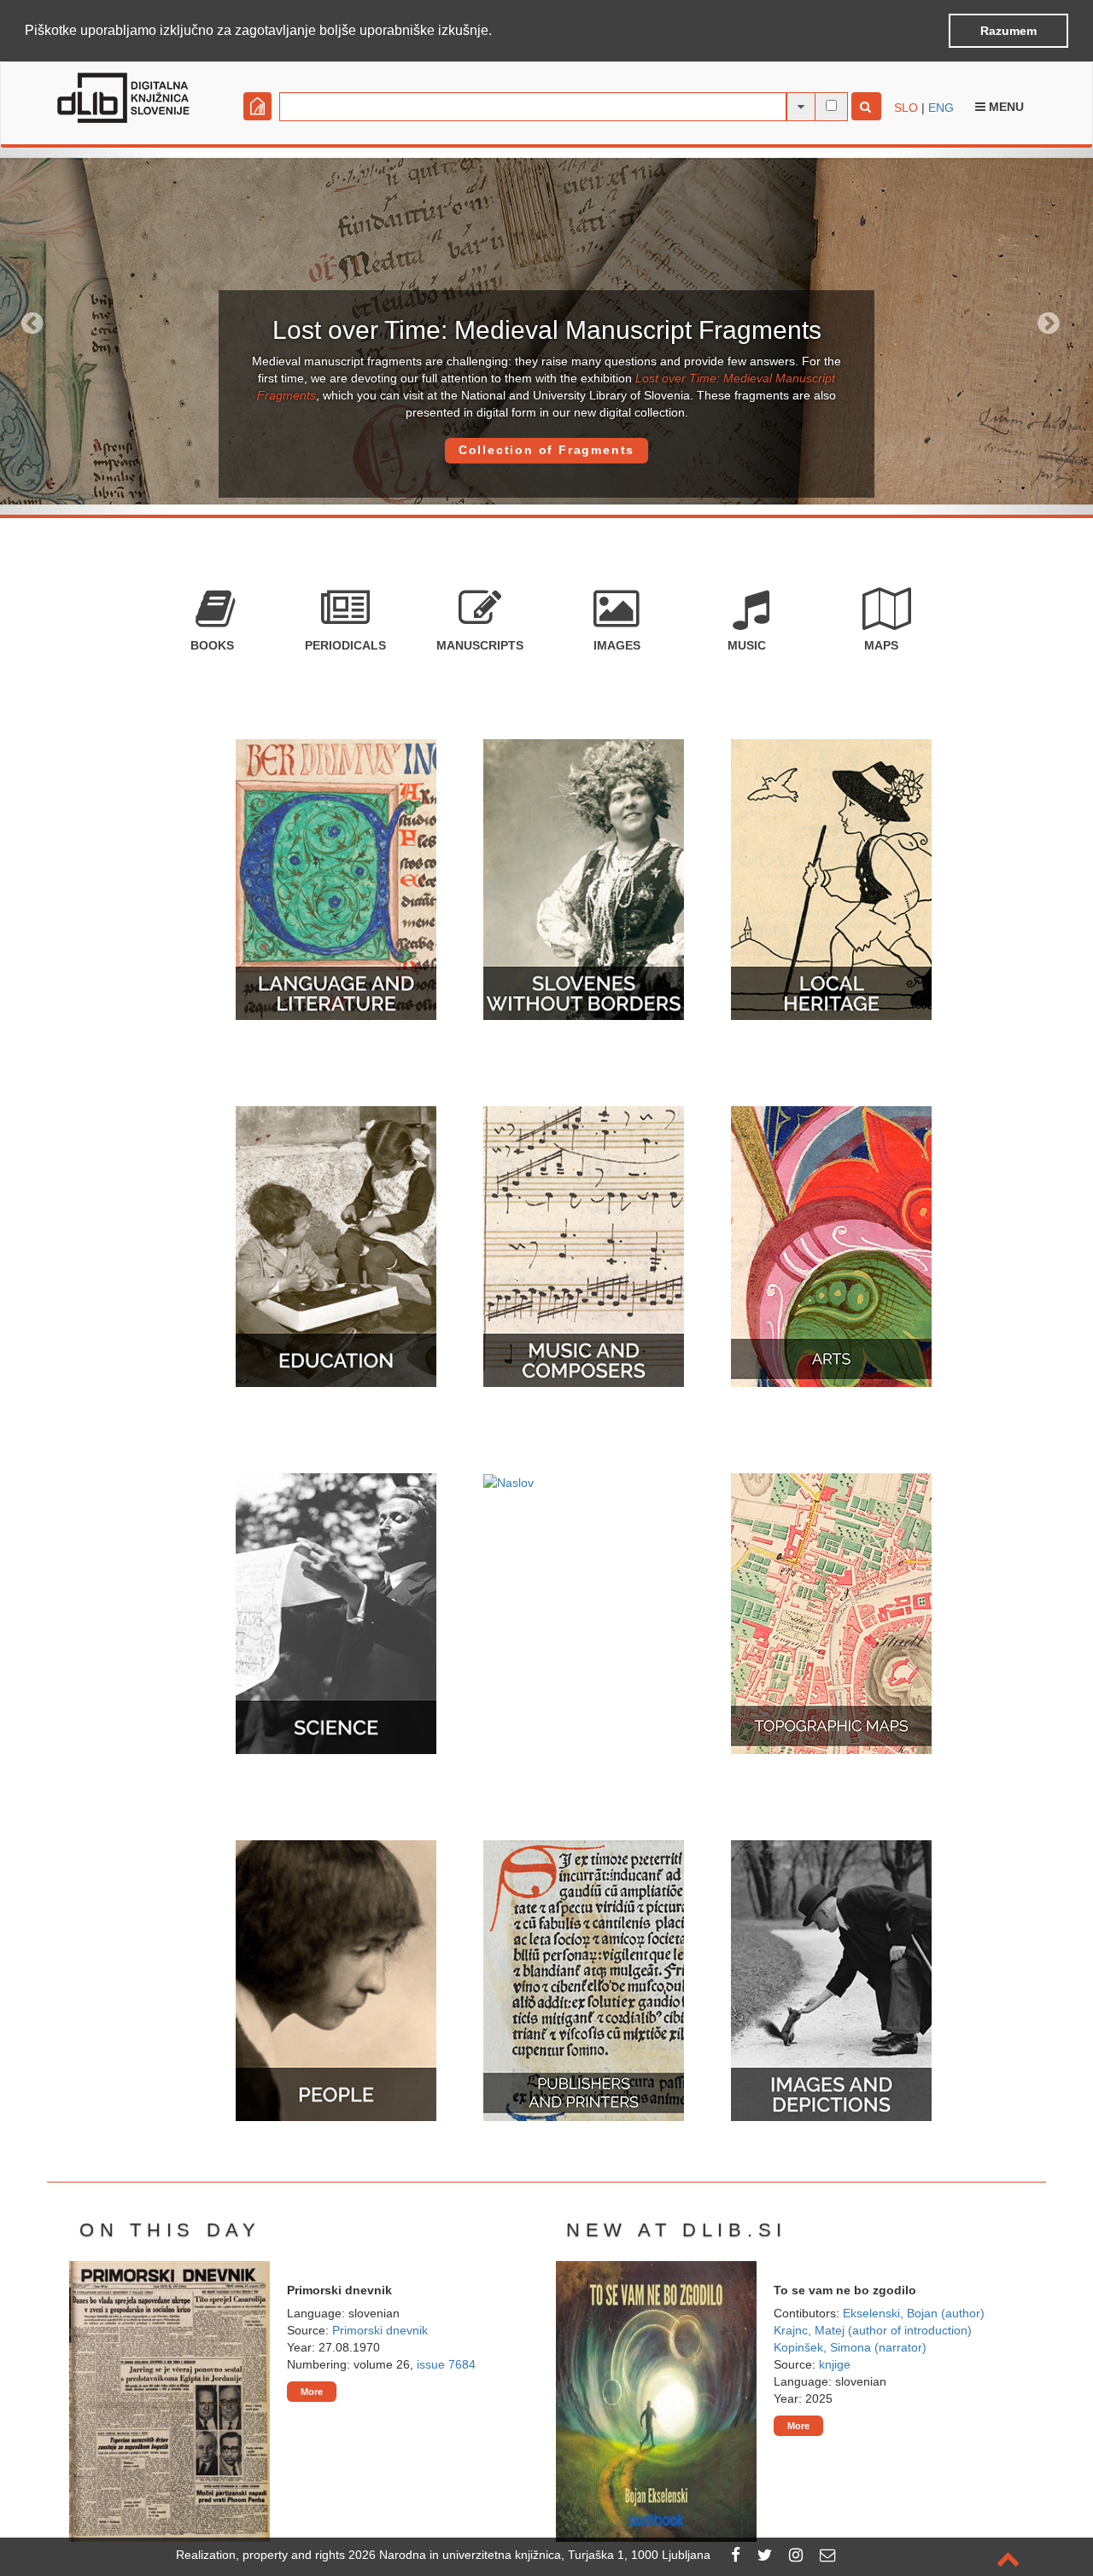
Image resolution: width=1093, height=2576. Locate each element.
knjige (835, 2364)
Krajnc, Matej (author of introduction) (873, 2330)
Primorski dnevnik (380, 2330)
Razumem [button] (1008, 31)
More (312, 2392)
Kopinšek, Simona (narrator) (850, 2347)
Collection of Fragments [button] (546, 450)
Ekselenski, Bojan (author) (914, 2313)
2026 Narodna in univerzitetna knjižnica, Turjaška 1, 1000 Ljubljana (529, 2555)
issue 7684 (446, 2364)
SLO (906, 108)
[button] (498, 32)
